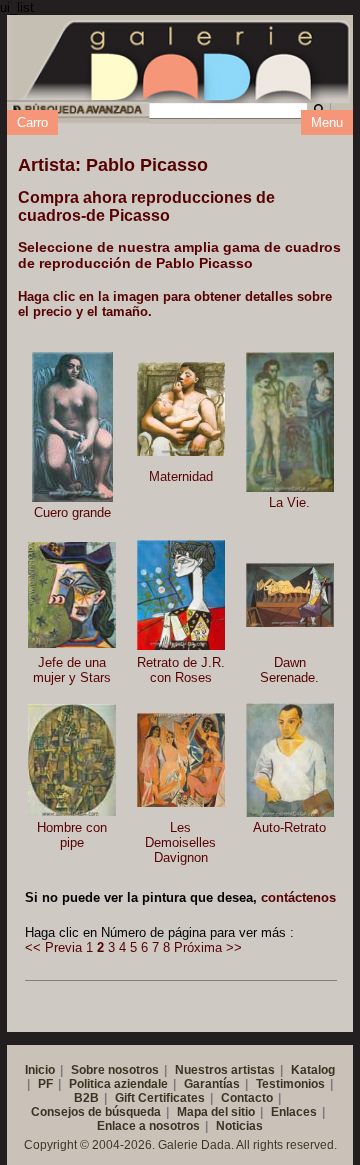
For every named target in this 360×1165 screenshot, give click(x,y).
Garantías (212, 1084)
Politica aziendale (118, 1084)
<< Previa (53, 947)
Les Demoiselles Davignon (180, 842)
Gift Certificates (160, 1098)
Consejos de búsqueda (96, 1112)
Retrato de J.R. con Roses (181, 670)
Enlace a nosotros (148, 1126)
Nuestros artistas (225, 1070)
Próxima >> (208, 947)
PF (45, 1084)
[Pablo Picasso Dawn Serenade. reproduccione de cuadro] (290, 595)
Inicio (40, 1070)
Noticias (239, 1126)
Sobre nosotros (115, 1070)
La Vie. (289, 502)
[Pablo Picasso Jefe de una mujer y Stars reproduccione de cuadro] (72, 595)
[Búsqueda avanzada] (76, 112)
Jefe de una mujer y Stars (72, 670)
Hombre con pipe (72, 835)
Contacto (247, 1098)
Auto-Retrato (289, 827)
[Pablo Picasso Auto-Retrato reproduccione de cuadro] (290, 760)
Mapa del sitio (216, 1112)
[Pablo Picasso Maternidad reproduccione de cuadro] (181, 409)
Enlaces (294, 1112)
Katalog (313, 1070)
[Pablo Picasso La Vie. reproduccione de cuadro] (290, 422)
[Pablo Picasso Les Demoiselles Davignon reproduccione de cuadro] (181, 760)
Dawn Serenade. (289, 670)
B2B (86, 1098)
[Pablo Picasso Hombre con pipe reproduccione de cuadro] (72, 760)
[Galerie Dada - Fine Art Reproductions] (187, 58)
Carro (32, 122)
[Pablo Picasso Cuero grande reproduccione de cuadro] (72, 427)
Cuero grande (72, 512)
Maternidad (181, 476)
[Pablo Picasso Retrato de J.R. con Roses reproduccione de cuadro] (181, 595)
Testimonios (290, 1084)
